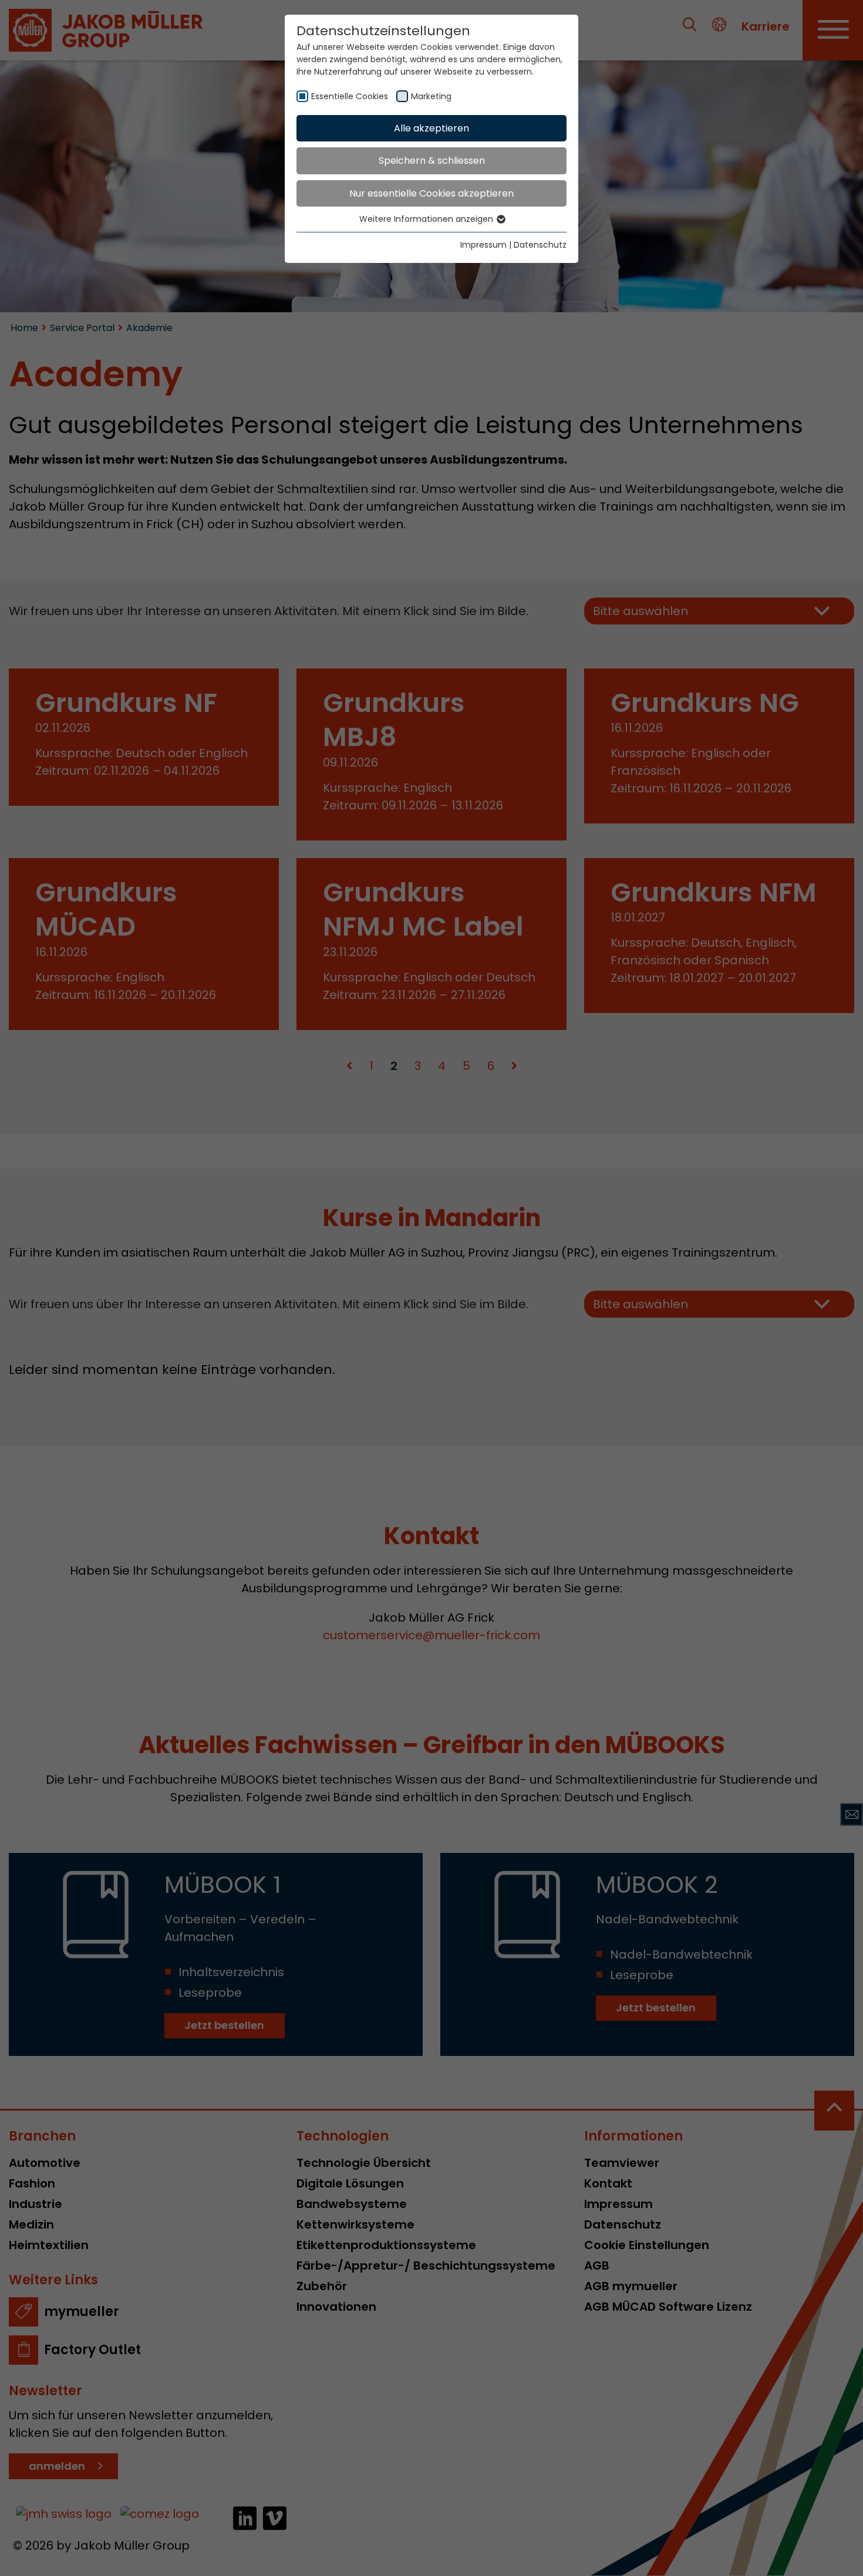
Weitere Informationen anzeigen (427, 219)
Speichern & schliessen (432, 161)
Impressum (483, 245)
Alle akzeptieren (431, 128)
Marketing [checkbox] (431, 96)
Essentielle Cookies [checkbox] (350, 96)
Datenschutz (540, 245)
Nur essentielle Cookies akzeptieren (431, 193)
